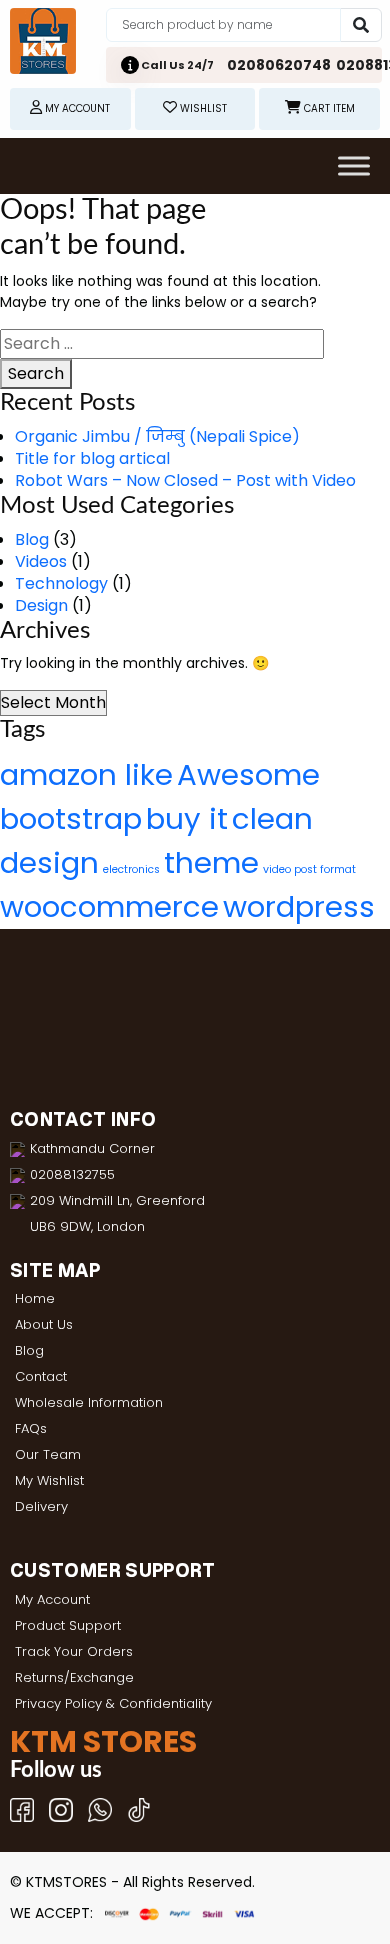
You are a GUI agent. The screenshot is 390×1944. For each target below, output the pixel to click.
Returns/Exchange (74, 1677)
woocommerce (109, 906)
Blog (32, 539)
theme (211, 862)
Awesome (248, 774)
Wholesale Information (89, 1402)
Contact (41, 1376)
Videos (41, 561)
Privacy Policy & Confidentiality (113, 1703)
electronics (131, 869)
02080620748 (279, 65)
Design (41, 605)
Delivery (41, 1506)
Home (35, 1298)
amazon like (86, 774)
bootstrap (71, 818)
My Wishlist (49, 1480)
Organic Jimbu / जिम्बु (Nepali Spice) (157, 436)
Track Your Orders (74, 1651)
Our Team (48, 1454)
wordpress (299, 906)
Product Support (68, 1625)
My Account (52, 1599)
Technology (61, 583)
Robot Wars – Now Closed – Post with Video (185, 480)
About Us (44, 1324)
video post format (309, 869)
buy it (187, 818)
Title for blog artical (92, 458)
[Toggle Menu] (354, 165)
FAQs (31, 1428)
